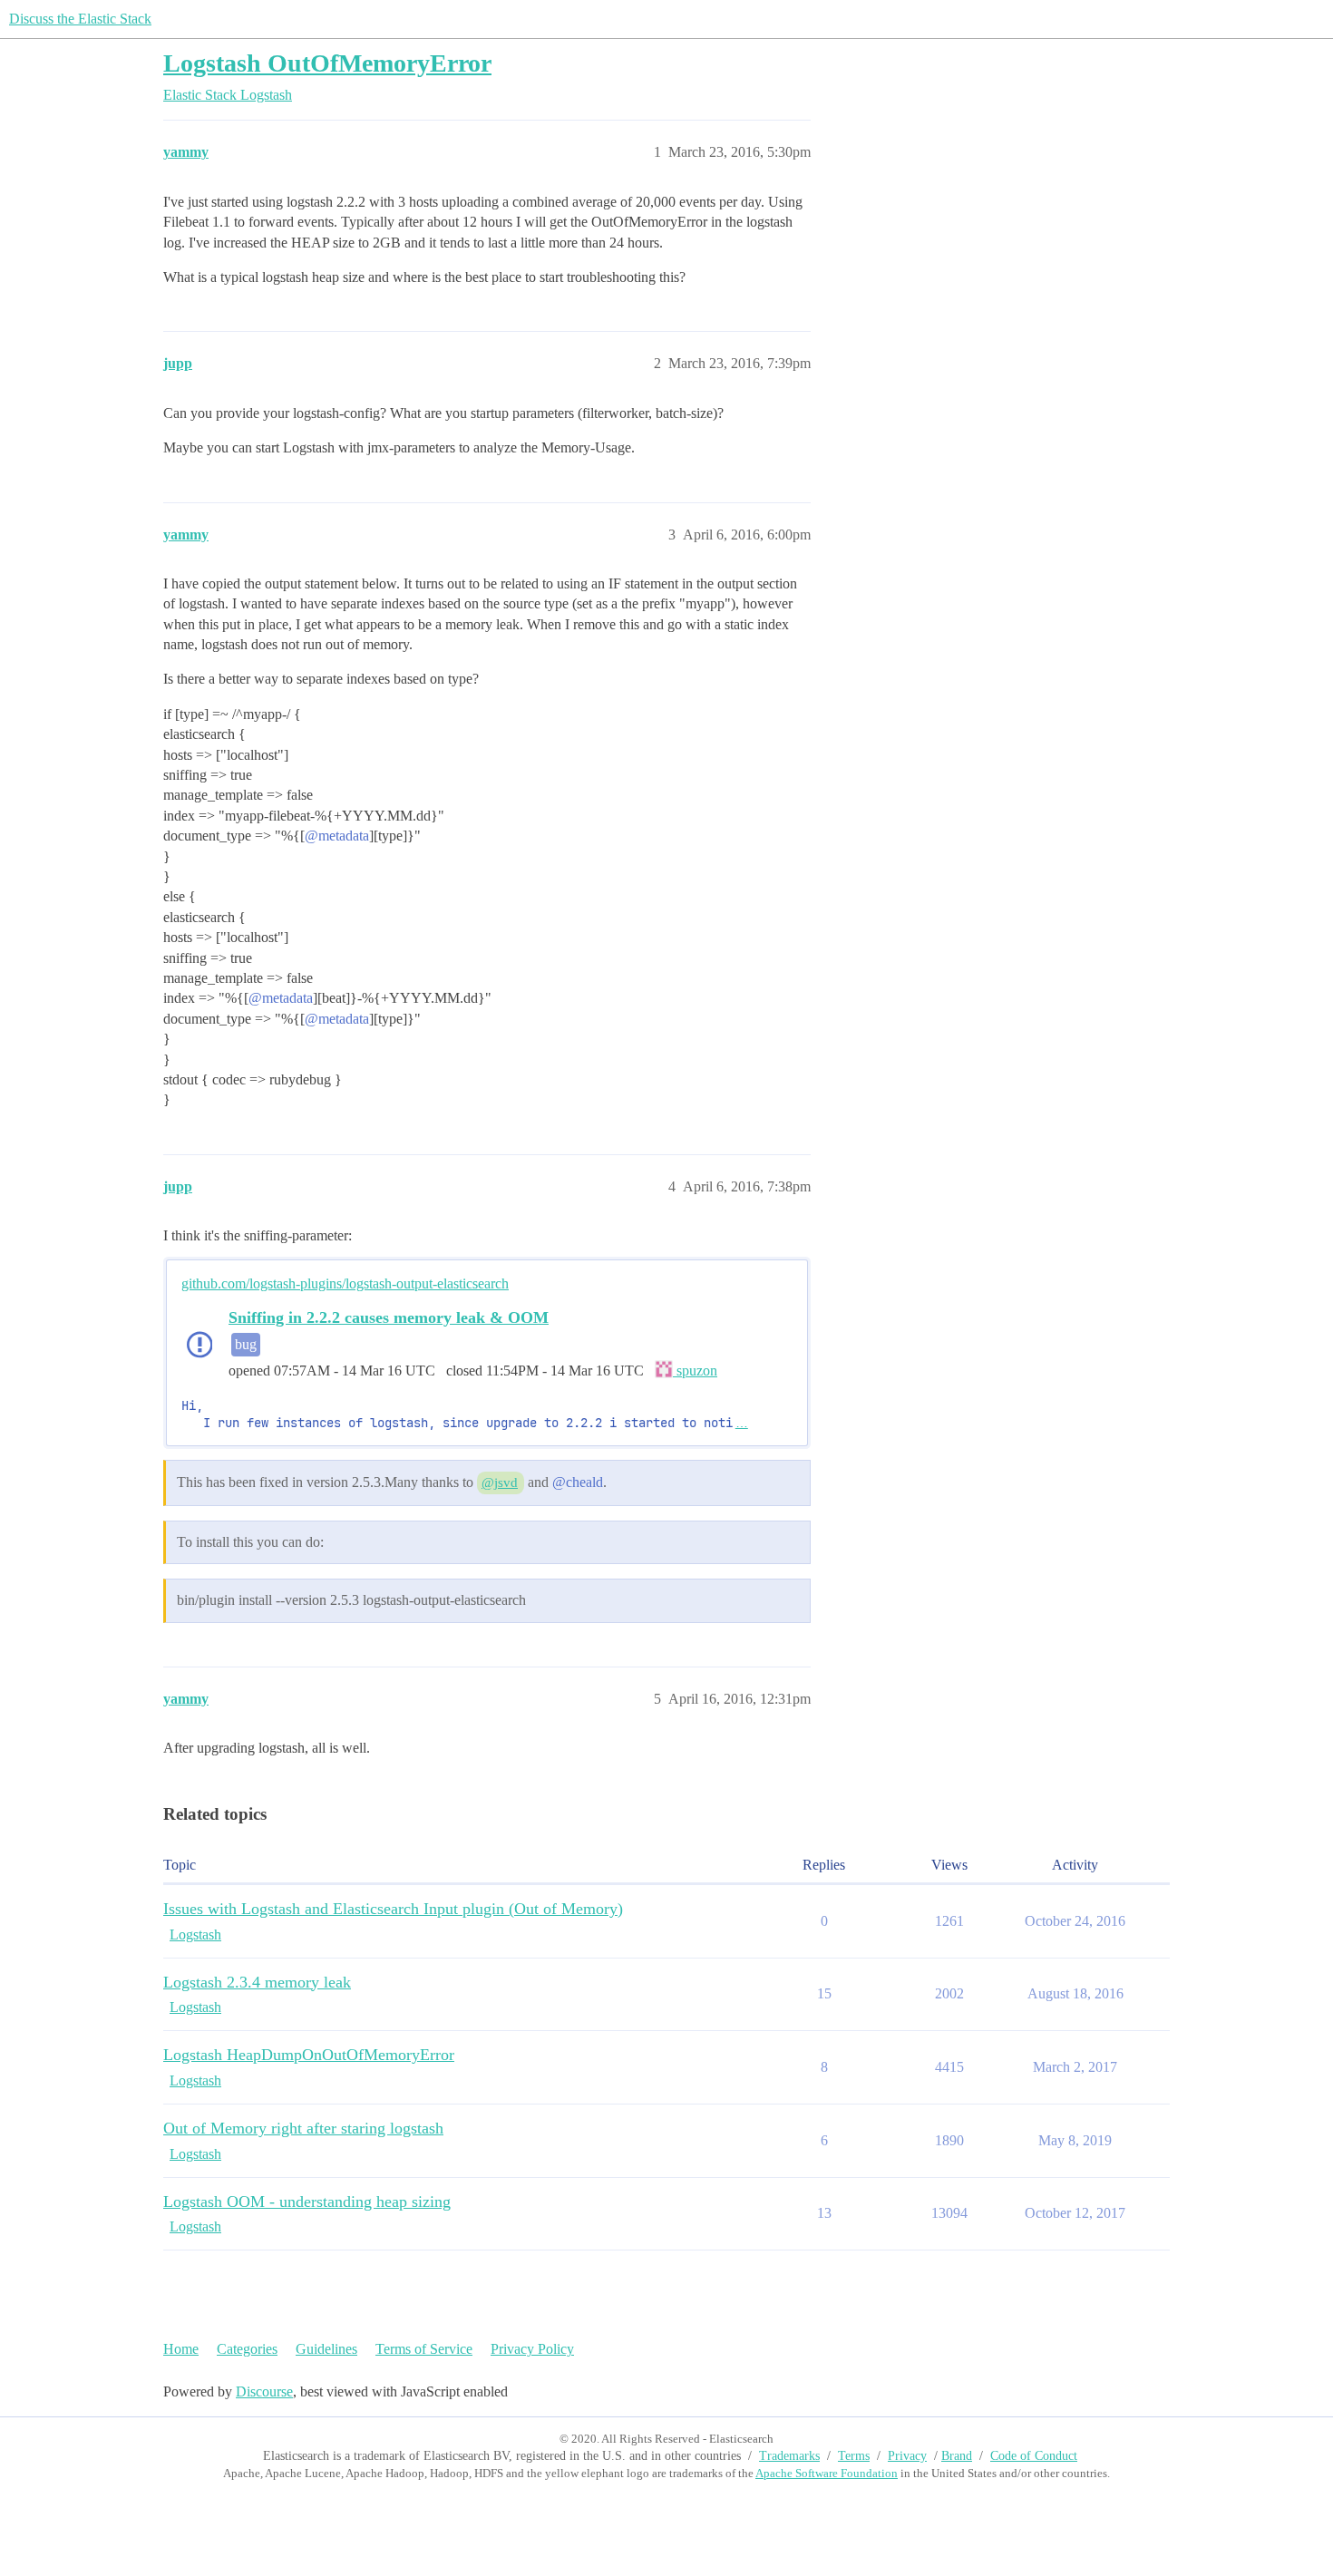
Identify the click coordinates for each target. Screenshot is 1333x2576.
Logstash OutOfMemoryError (327, 63)
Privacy (907, 2456)
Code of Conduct (1034, 2456)
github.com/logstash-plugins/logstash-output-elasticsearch (345, 1283)
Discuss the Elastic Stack (80, 19)
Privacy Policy (532, 2349)
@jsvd (500, 1482)
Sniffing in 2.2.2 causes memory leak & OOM (389, 1317)
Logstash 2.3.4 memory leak (257, 1982)
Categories (247, 2349)
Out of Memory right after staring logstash (303, 2128)
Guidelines (326, 2349)
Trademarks (789, 2456)
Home (181, 2349)
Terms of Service (424, 2349)
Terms (854, 2456)
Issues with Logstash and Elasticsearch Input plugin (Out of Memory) (393, 1909)
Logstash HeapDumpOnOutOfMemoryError (309, 2055)
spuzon (695, 1371)
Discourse (264, 2391)
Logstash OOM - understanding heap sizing (307, 2202)
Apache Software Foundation (827, 2473)
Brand (957, 2456)
